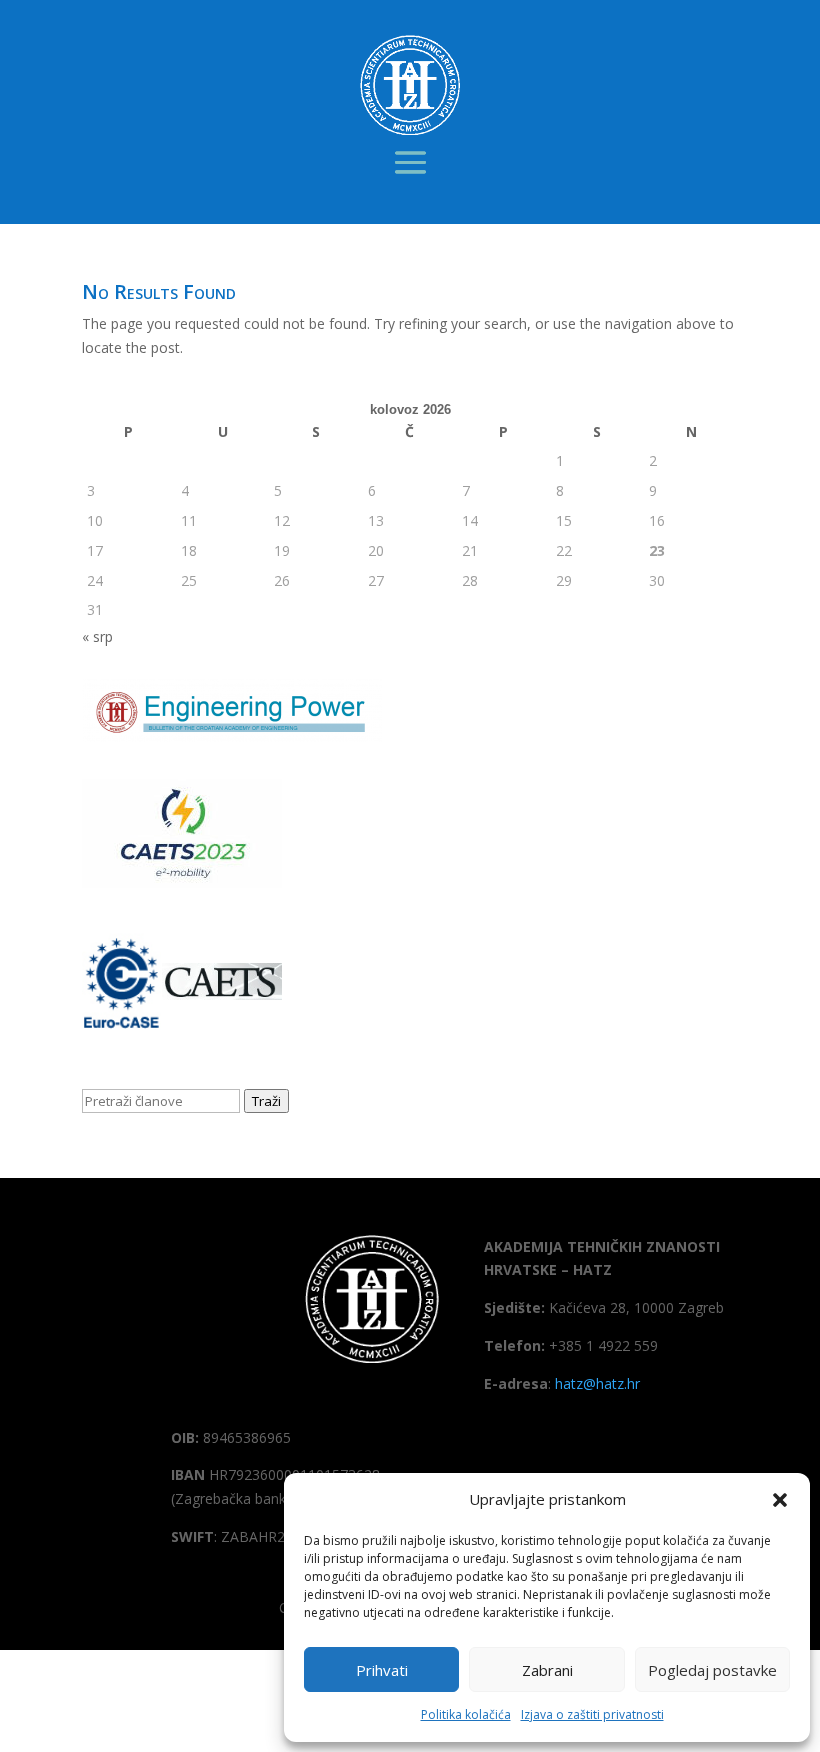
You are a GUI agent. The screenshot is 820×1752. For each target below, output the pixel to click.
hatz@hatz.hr (597, 1383)
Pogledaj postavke (712, 1670)
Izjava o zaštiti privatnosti (592, 1714)
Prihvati (382, 1670)
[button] (780, 1500)
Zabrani (547, 1670)
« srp (97, 636)
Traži (266, 1101)
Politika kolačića (466, 1714)
